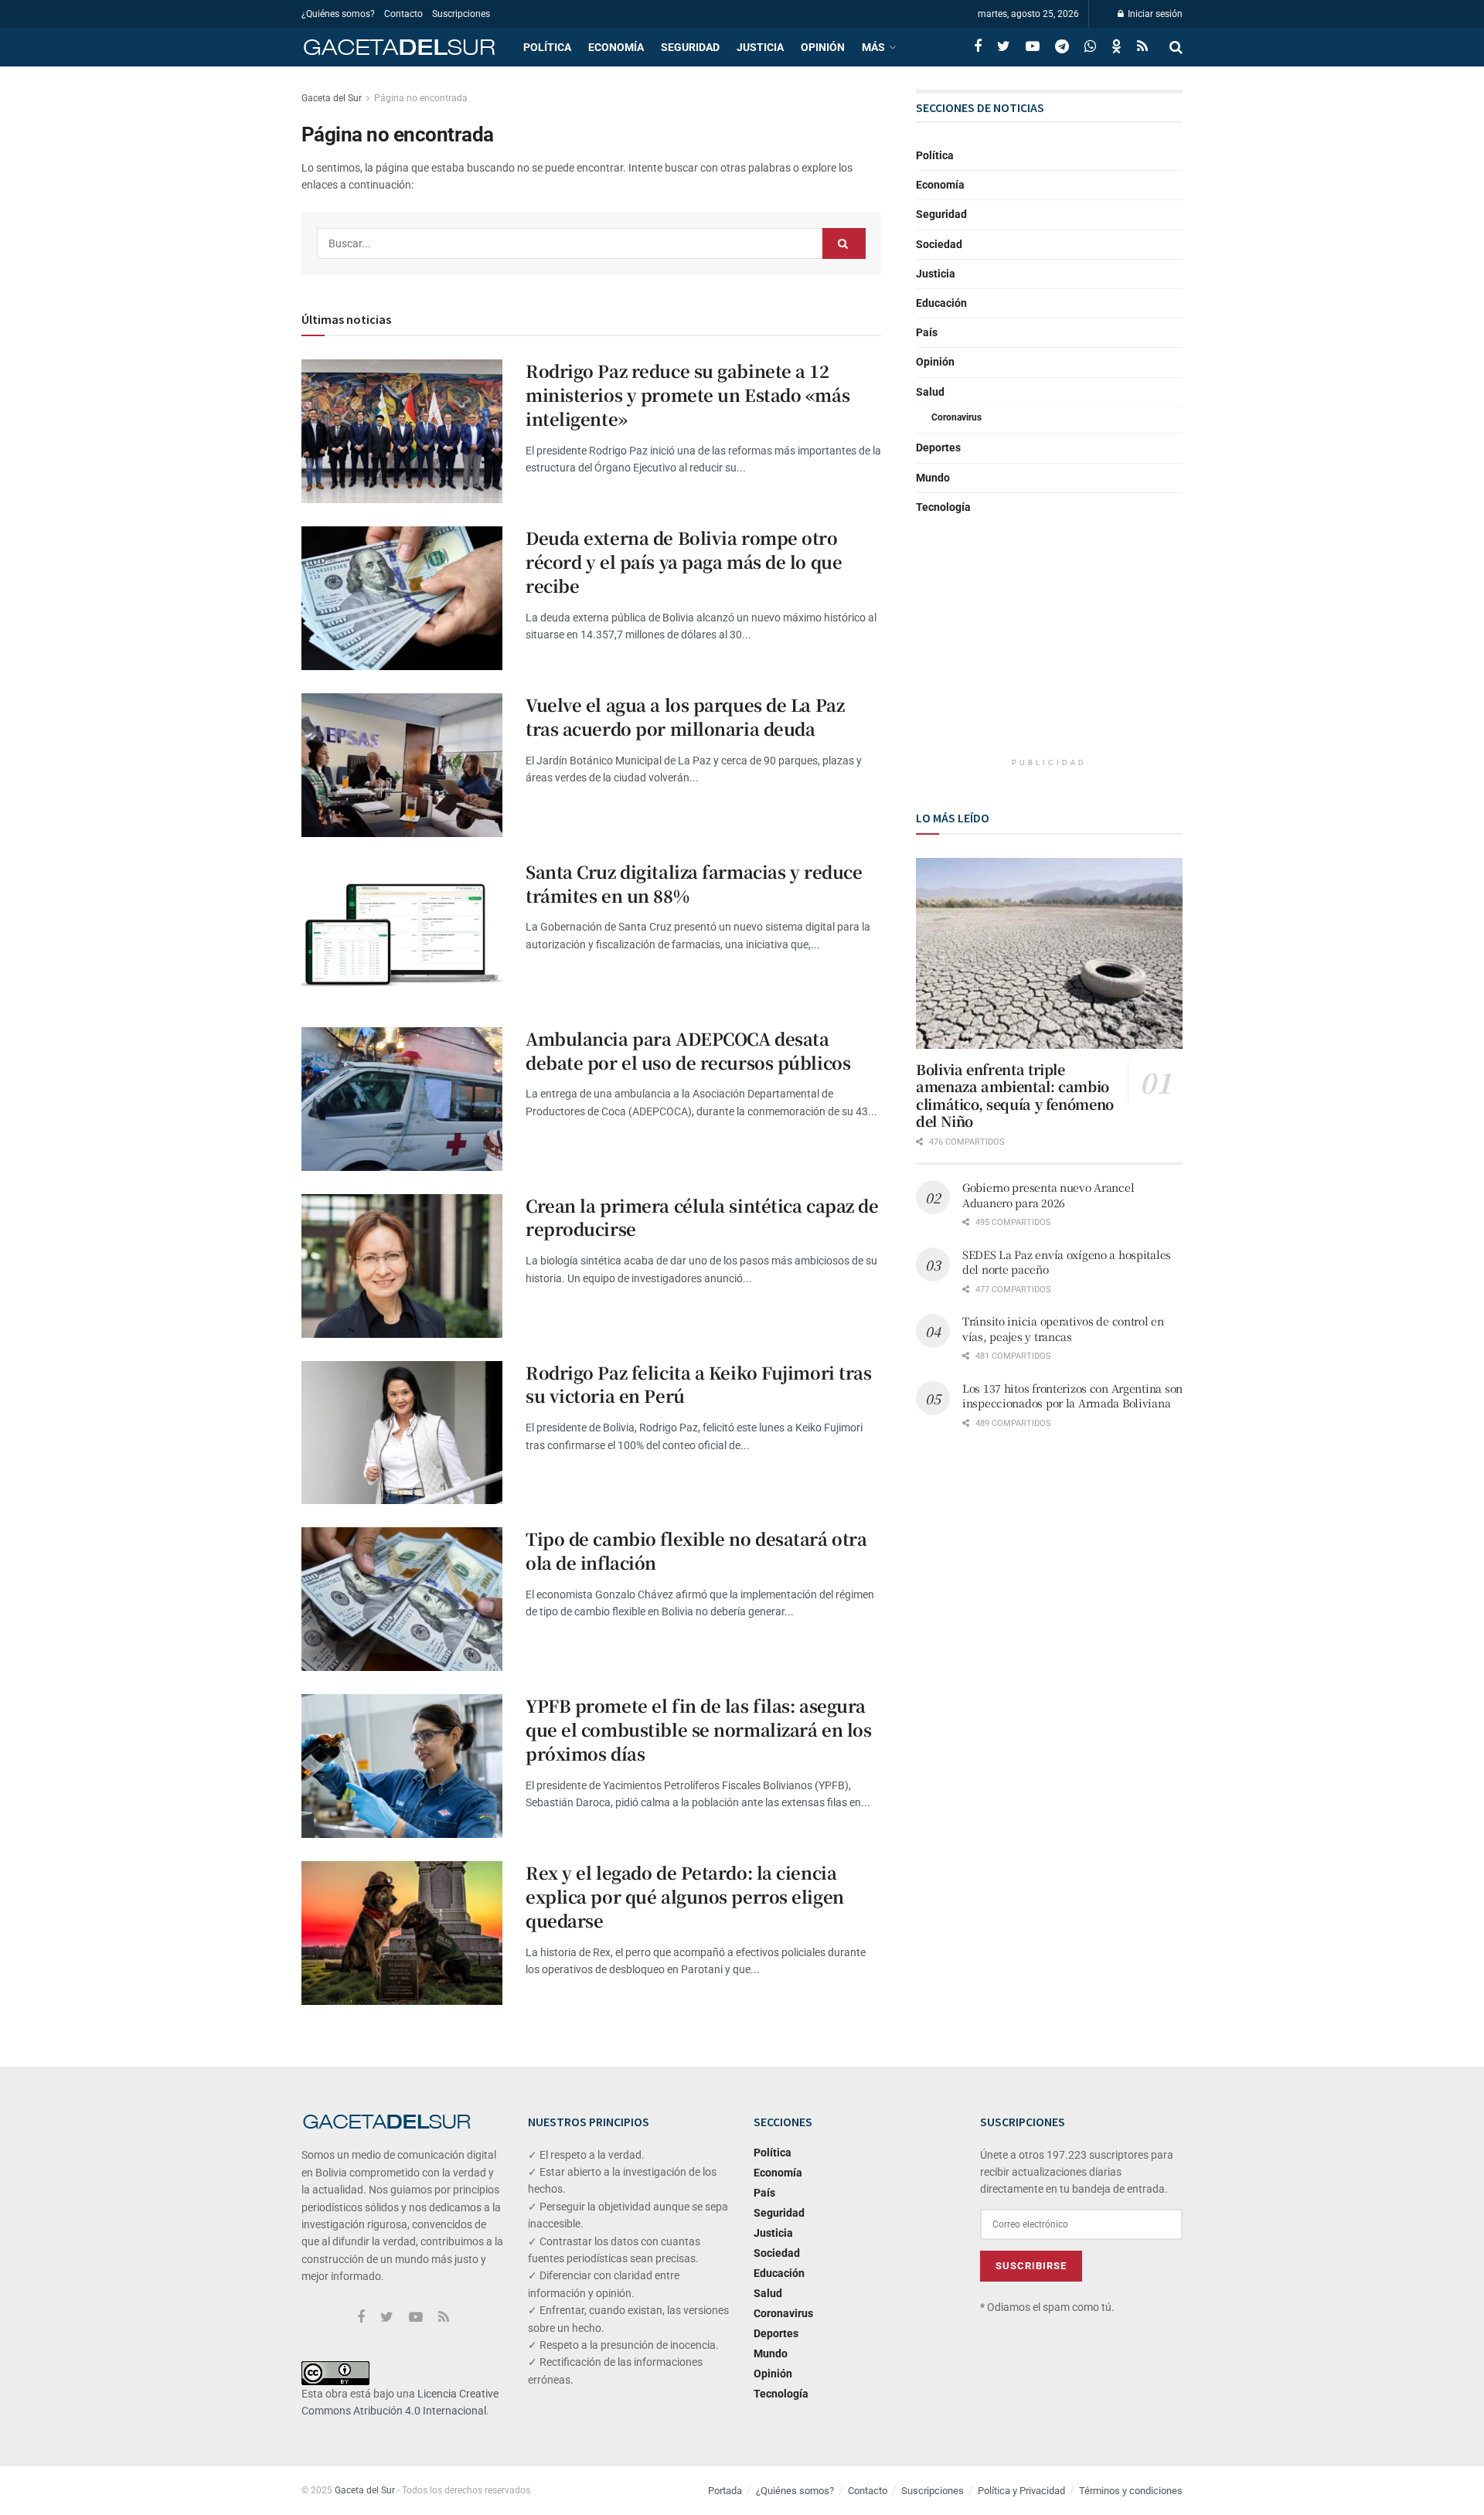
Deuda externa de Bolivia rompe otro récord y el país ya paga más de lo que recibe (684, 562)
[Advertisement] (1050, 649)
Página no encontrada (421, 98)
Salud (930, 392)
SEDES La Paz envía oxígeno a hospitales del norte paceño (1067, 1262)
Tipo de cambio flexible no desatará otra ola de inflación (696, 1550)
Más (873, 47)
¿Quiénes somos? (338, 14)
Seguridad (690, 47)
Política (547, 47)
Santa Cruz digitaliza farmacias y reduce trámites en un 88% (694, 883)
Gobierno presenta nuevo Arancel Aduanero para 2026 (1048, 1195)
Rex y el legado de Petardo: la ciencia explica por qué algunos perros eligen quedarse (685, 1896)
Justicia (760, 47)
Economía (616, 47)
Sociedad (939, 244)
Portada (725, 2491)
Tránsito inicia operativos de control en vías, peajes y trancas (1063, 1329)
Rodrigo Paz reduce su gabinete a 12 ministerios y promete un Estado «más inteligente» (688, 395)
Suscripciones (461, 14)
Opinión (823, 47)
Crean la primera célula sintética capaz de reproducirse (702, 1217)
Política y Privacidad (1021, 2491)
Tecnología (943, 507)
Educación (941, 303)
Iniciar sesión (1154, 14)
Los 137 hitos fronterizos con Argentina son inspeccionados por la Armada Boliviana (1072, 1396)
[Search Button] (844, 243)
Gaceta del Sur (332, 98)
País (927, 332)
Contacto (403, 14)
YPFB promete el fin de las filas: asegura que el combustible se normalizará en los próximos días (698, 1729)
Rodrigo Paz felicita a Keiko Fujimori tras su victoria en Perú (699, 1384)
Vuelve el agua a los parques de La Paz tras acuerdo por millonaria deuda (685, 716)
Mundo (933, 478)
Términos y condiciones (1131, 2491)
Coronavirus (956, 417)
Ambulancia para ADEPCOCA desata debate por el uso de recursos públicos (688, 1050)
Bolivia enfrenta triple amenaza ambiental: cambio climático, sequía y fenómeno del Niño (1015, 1095)
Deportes (938, 448)
